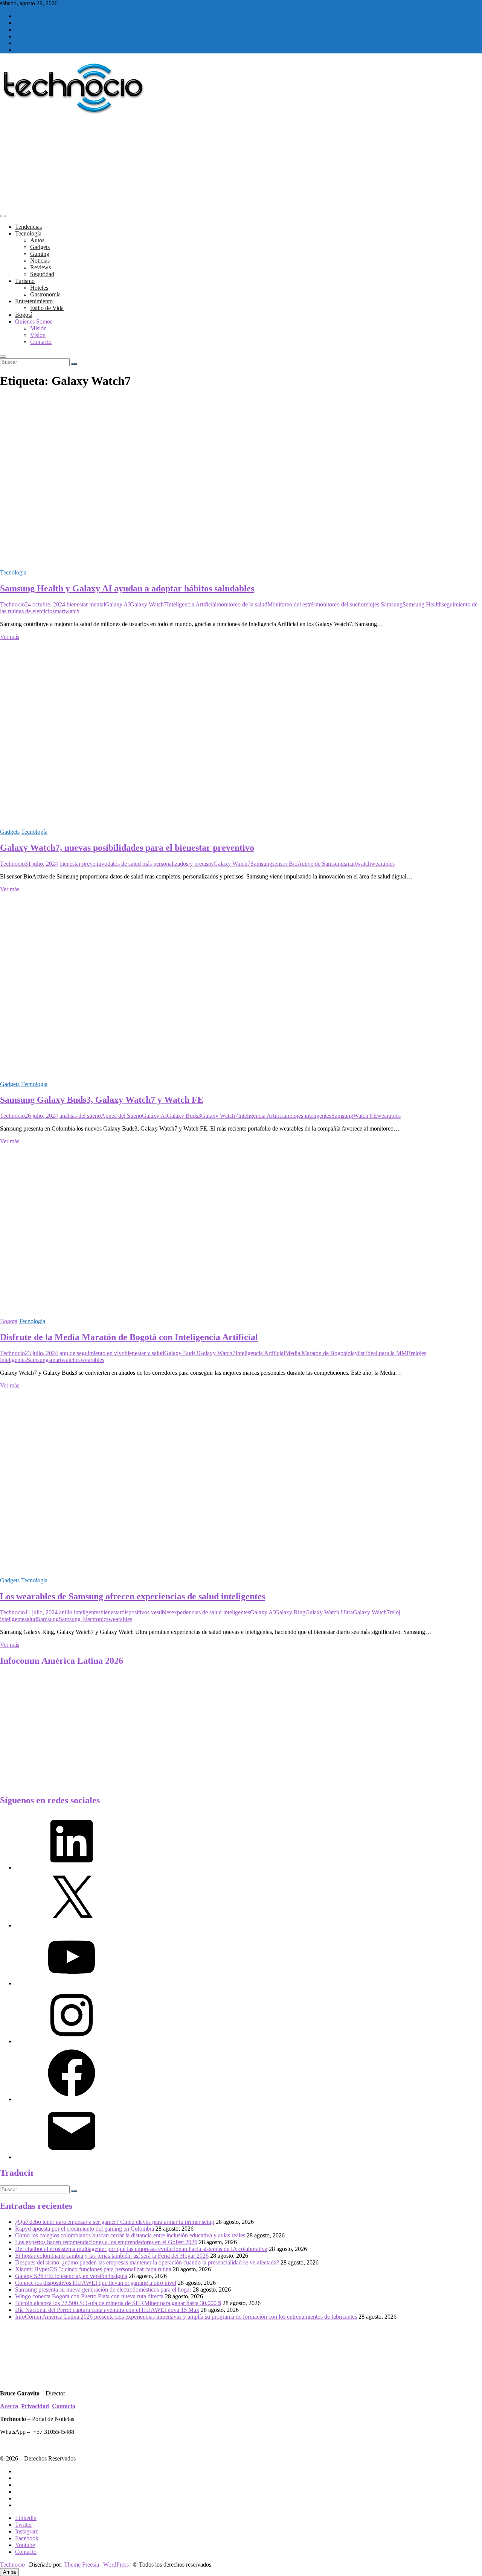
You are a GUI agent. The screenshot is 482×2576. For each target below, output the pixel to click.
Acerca (9, 2406)
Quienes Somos (34, 321)
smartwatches (65, 1360)
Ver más (10, 637)
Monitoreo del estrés (291, 604)
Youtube (25, 2545)
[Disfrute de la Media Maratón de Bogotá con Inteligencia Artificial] (151, 1308)
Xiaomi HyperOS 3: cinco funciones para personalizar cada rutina (93, 2269)
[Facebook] (72, 2099)
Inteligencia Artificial (192, 604)
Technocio (12, 604)
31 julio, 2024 (41, 864)
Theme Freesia (82, 2565)
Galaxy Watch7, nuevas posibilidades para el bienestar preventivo (127, 848)
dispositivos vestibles (146, 1612)
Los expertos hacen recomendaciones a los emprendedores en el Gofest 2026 (106, 2242)
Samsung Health (422, 604)
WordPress (116, 2565)
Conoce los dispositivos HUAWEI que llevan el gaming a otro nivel (96, 2283)
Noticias (40, 261)
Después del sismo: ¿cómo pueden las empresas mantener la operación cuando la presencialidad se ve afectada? (147, 2262)
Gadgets (40, 247)
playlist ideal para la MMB (379, 1353)
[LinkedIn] (72, 1867)
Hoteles (39, 288)
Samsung (261, 864)
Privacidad (35, 2406)
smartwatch (66, 611)
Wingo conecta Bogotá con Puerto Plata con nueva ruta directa (89, 2296)
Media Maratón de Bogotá (316, 1353)
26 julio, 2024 (41, 1116)
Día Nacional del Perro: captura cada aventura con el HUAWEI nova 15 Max (107, 2310)
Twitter (24, 2525)
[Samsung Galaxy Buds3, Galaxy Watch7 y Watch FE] (151, 1071)
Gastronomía (45, 294)
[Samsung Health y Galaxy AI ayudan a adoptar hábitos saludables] (151, 560)
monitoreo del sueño (340, 604)
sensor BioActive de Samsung (308, 864)
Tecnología (28, 233)
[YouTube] (72, 1983)
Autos (37, 240)
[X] (72, 1925)
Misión (38, 328)
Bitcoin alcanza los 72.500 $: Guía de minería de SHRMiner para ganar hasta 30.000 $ (118, 2303)
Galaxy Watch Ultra (329, 1612)
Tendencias (28, 227)
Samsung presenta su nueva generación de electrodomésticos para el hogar (103, 2290)
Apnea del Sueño (121, 1116)
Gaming (40, 254)
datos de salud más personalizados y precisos (160, 864)
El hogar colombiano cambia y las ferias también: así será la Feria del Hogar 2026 (112, 2256)
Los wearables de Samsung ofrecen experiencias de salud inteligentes (133, 1596)
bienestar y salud (144, 1353)
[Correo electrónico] (72, 2157)
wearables (383, 864)
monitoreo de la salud (242, 604)
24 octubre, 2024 (45, 604)
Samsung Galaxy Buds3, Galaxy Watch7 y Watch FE (102, 1100)
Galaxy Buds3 (184, 1116)
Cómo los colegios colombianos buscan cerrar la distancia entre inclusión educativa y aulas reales (130, 2235)
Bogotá (24, 315)
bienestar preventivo (83, 864)
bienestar (111, 1612)
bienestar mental (86, 604)
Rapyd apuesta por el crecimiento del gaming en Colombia (85, 2229)
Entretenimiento (34, 301)
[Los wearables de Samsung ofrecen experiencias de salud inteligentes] (151, 1568)
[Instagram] (72, 2041)
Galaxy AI (117, 604)
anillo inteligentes (80, 1612)
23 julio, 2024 (41, 1353)
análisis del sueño (80, 1116)
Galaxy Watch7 (148, 604)
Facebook (27, 2538)
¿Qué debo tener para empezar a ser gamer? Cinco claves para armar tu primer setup (115, 2222)
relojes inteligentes (310, 1116)
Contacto (41, 342)
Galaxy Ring (290, 1612)
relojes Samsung (383, 604)
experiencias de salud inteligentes (211, 1612)
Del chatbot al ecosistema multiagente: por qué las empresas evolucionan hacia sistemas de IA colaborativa (141, 2249)
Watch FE (365, 1116)
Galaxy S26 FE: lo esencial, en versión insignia (71, 2276)
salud (31, 1619)
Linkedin (26, 2518)
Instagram (27, 2531)
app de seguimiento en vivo (92, 1353)
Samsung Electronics (84, 1619)
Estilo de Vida (47, 308)
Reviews (40, 267)
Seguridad (42, 274)
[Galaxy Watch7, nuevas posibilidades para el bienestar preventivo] (151, 819)
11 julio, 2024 (41, 1612)
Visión (38, 335)
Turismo (25, 281)
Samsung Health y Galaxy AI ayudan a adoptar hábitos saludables (127, 588)
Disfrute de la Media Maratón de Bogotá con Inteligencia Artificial (129, 1337)
